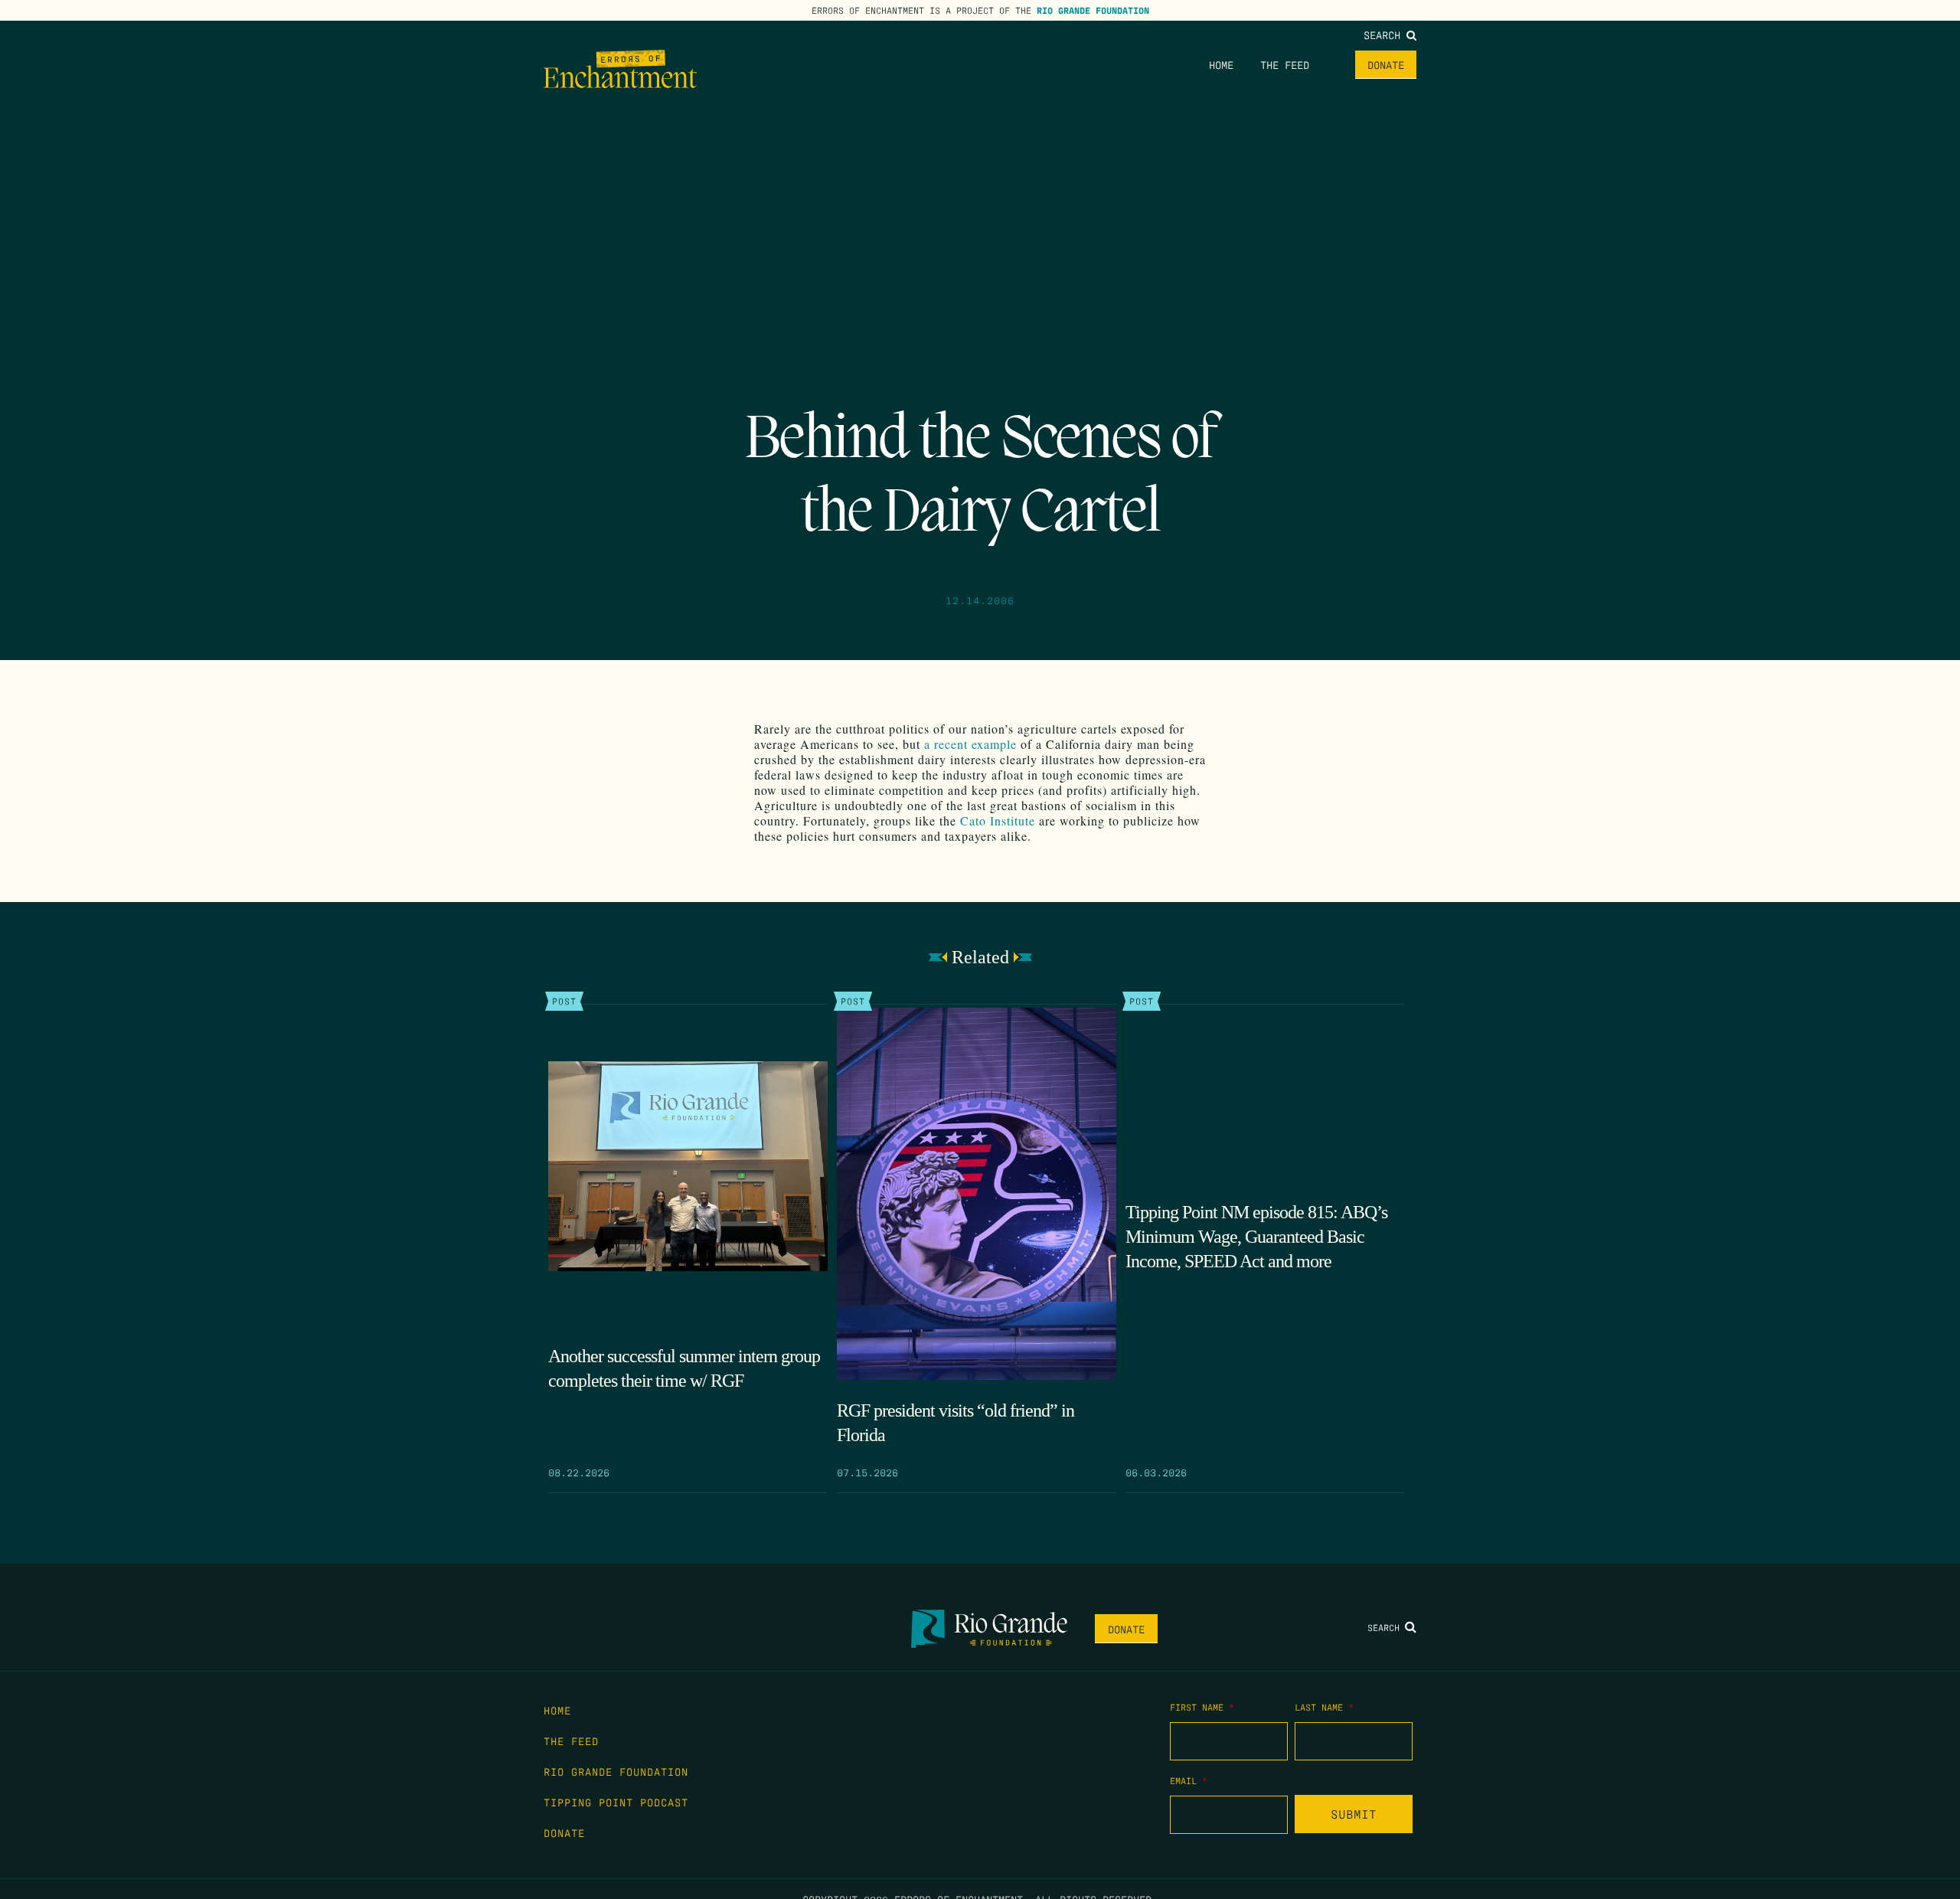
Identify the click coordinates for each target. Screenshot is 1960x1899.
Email (1189, 1780)
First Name (1202, 1707)
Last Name (1324, 1707)
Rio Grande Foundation (1093, 10)
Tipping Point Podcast (616, 1802)
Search (1385, 34)
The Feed (1285, 64)
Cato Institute (998, 820)
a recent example (970, 744)
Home (1221, 64)
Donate (1386, 64)
